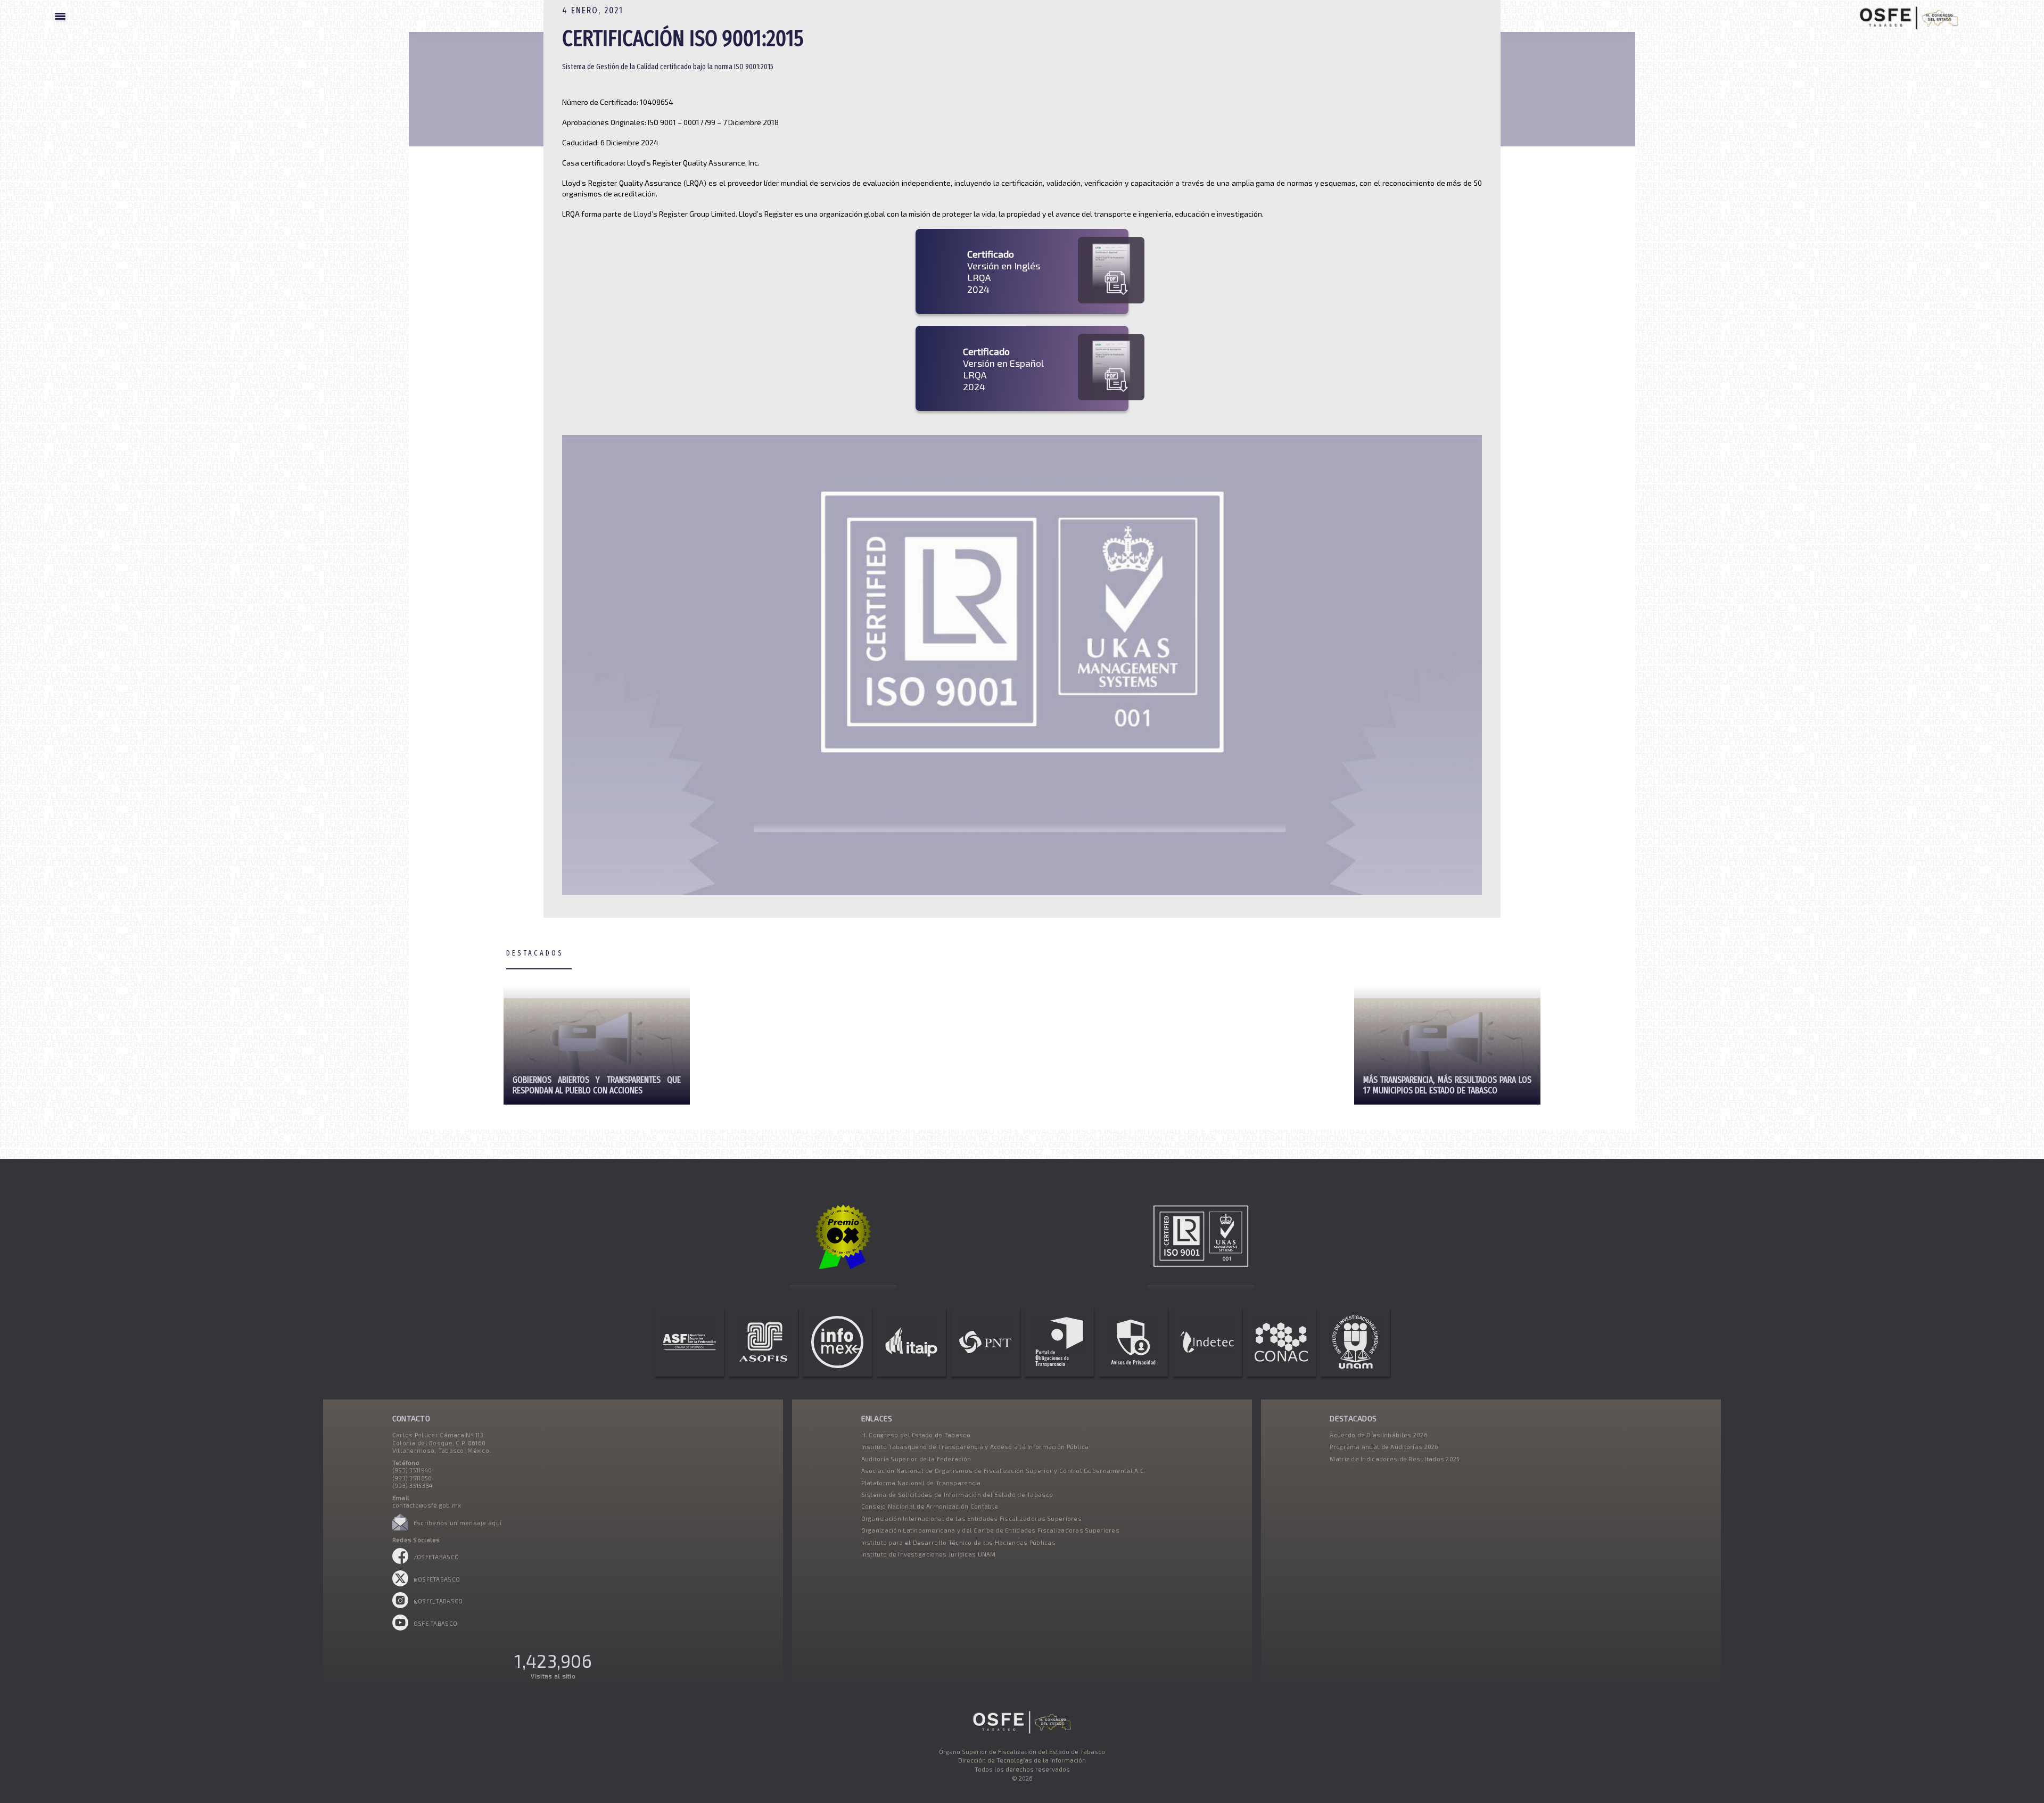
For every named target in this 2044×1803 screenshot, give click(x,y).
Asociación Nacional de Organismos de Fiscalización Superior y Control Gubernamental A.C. (1004, 1471)
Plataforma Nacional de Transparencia (921, 1483)
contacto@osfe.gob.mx (427, 1505)
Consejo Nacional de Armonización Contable (930, 1506)
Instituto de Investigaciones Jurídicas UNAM (929, 1554)
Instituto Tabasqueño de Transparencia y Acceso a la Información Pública (975, 1447)
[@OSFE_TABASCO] (400, 1606)
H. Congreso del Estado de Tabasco (916, 1435)
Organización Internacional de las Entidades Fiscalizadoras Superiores (971, 1518)
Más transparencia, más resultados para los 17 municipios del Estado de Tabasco (1447, 1085)
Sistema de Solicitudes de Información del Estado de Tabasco (957, 1495)
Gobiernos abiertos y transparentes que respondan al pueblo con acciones (597, 1085)
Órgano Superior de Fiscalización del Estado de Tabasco (1022, 1752)
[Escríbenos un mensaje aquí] (400, 1528)
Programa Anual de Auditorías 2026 (1384, 1447)
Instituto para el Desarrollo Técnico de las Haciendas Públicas (958, 1542)
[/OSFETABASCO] (400, 1562)
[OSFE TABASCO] (400, 1628)
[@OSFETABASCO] (400, 1584)
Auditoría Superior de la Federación (916, 1459)
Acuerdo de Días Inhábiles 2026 (1378, 1435)
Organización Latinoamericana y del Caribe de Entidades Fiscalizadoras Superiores (990, 1530)
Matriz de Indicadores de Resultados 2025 (1395, 1459)
